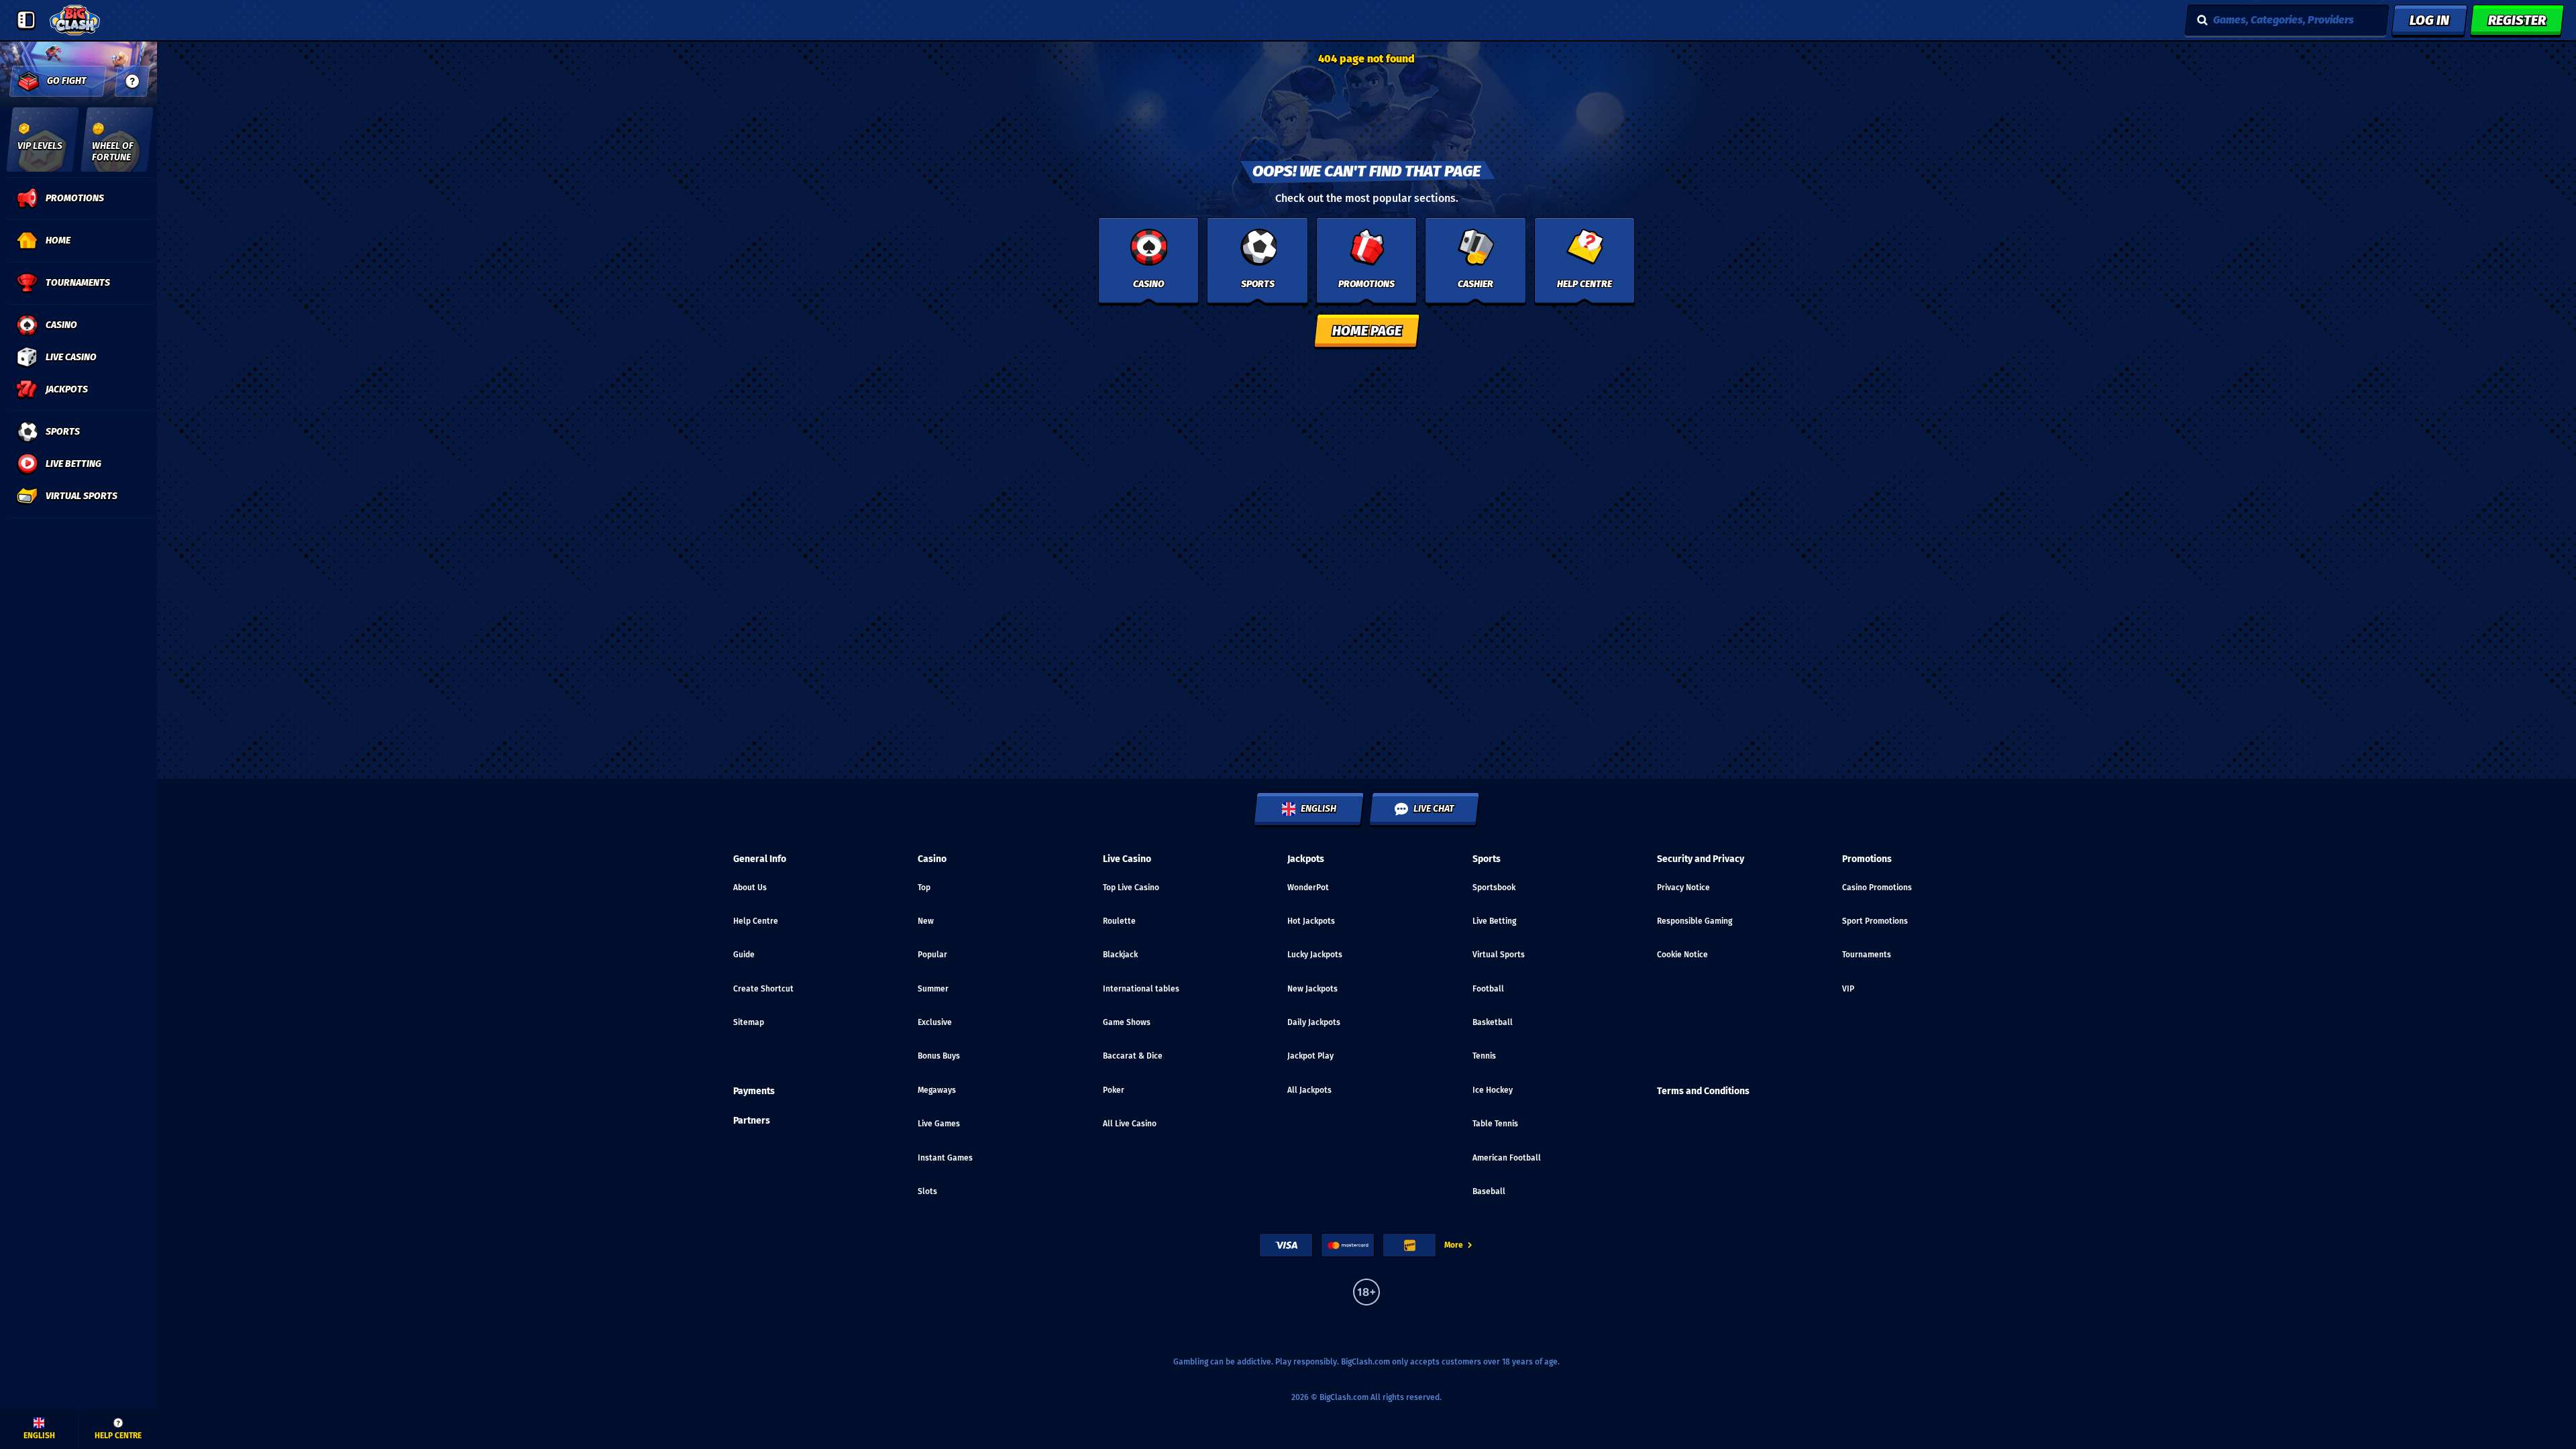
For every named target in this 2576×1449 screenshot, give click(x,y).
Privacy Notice (1683, 888)
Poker (1114, 1090)
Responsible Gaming (1695, 921)
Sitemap (749, 1022)
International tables (1141, 989)
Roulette (1119, 921)
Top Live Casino (1131, 888)
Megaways (937, 1090)
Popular (932, 955)
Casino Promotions (1877, 888)
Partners (752, 1121)
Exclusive (935, 1022)
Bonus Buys (939, 1056)
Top (924, 888)
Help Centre (756, 921)
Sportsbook (1494, 888)
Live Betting (1494, 921)
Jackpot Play (1310, 1056)
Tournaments (1867, 955)
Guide (744, 955)
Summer (933, 989)
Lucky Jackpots (1315, 955)
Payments (754, 1091)
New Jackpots (1312, 989)
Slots (927, 1191)
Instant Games (945, 1158)
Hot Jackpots (1311, 921)
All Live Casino (1130, 1124)
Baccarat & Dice (1133, 1056)
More (1454, 1245)
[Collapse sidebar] (26, 20)
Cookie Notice (1682, 955)
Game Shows (1127, 1022)
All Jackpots (1309, 1090)
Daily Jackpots (1314, 1022)
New (926, 921)
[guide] (132, 81)
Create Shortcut (763, 989)
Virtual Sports (1499, 955)
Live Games (939, 1124)
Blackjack (1120, 955)
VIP (1848, 989)
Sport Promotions (1875, 921)
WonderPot (1308, 888)
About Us (750, 888)
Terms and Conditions (1703, 1091)
